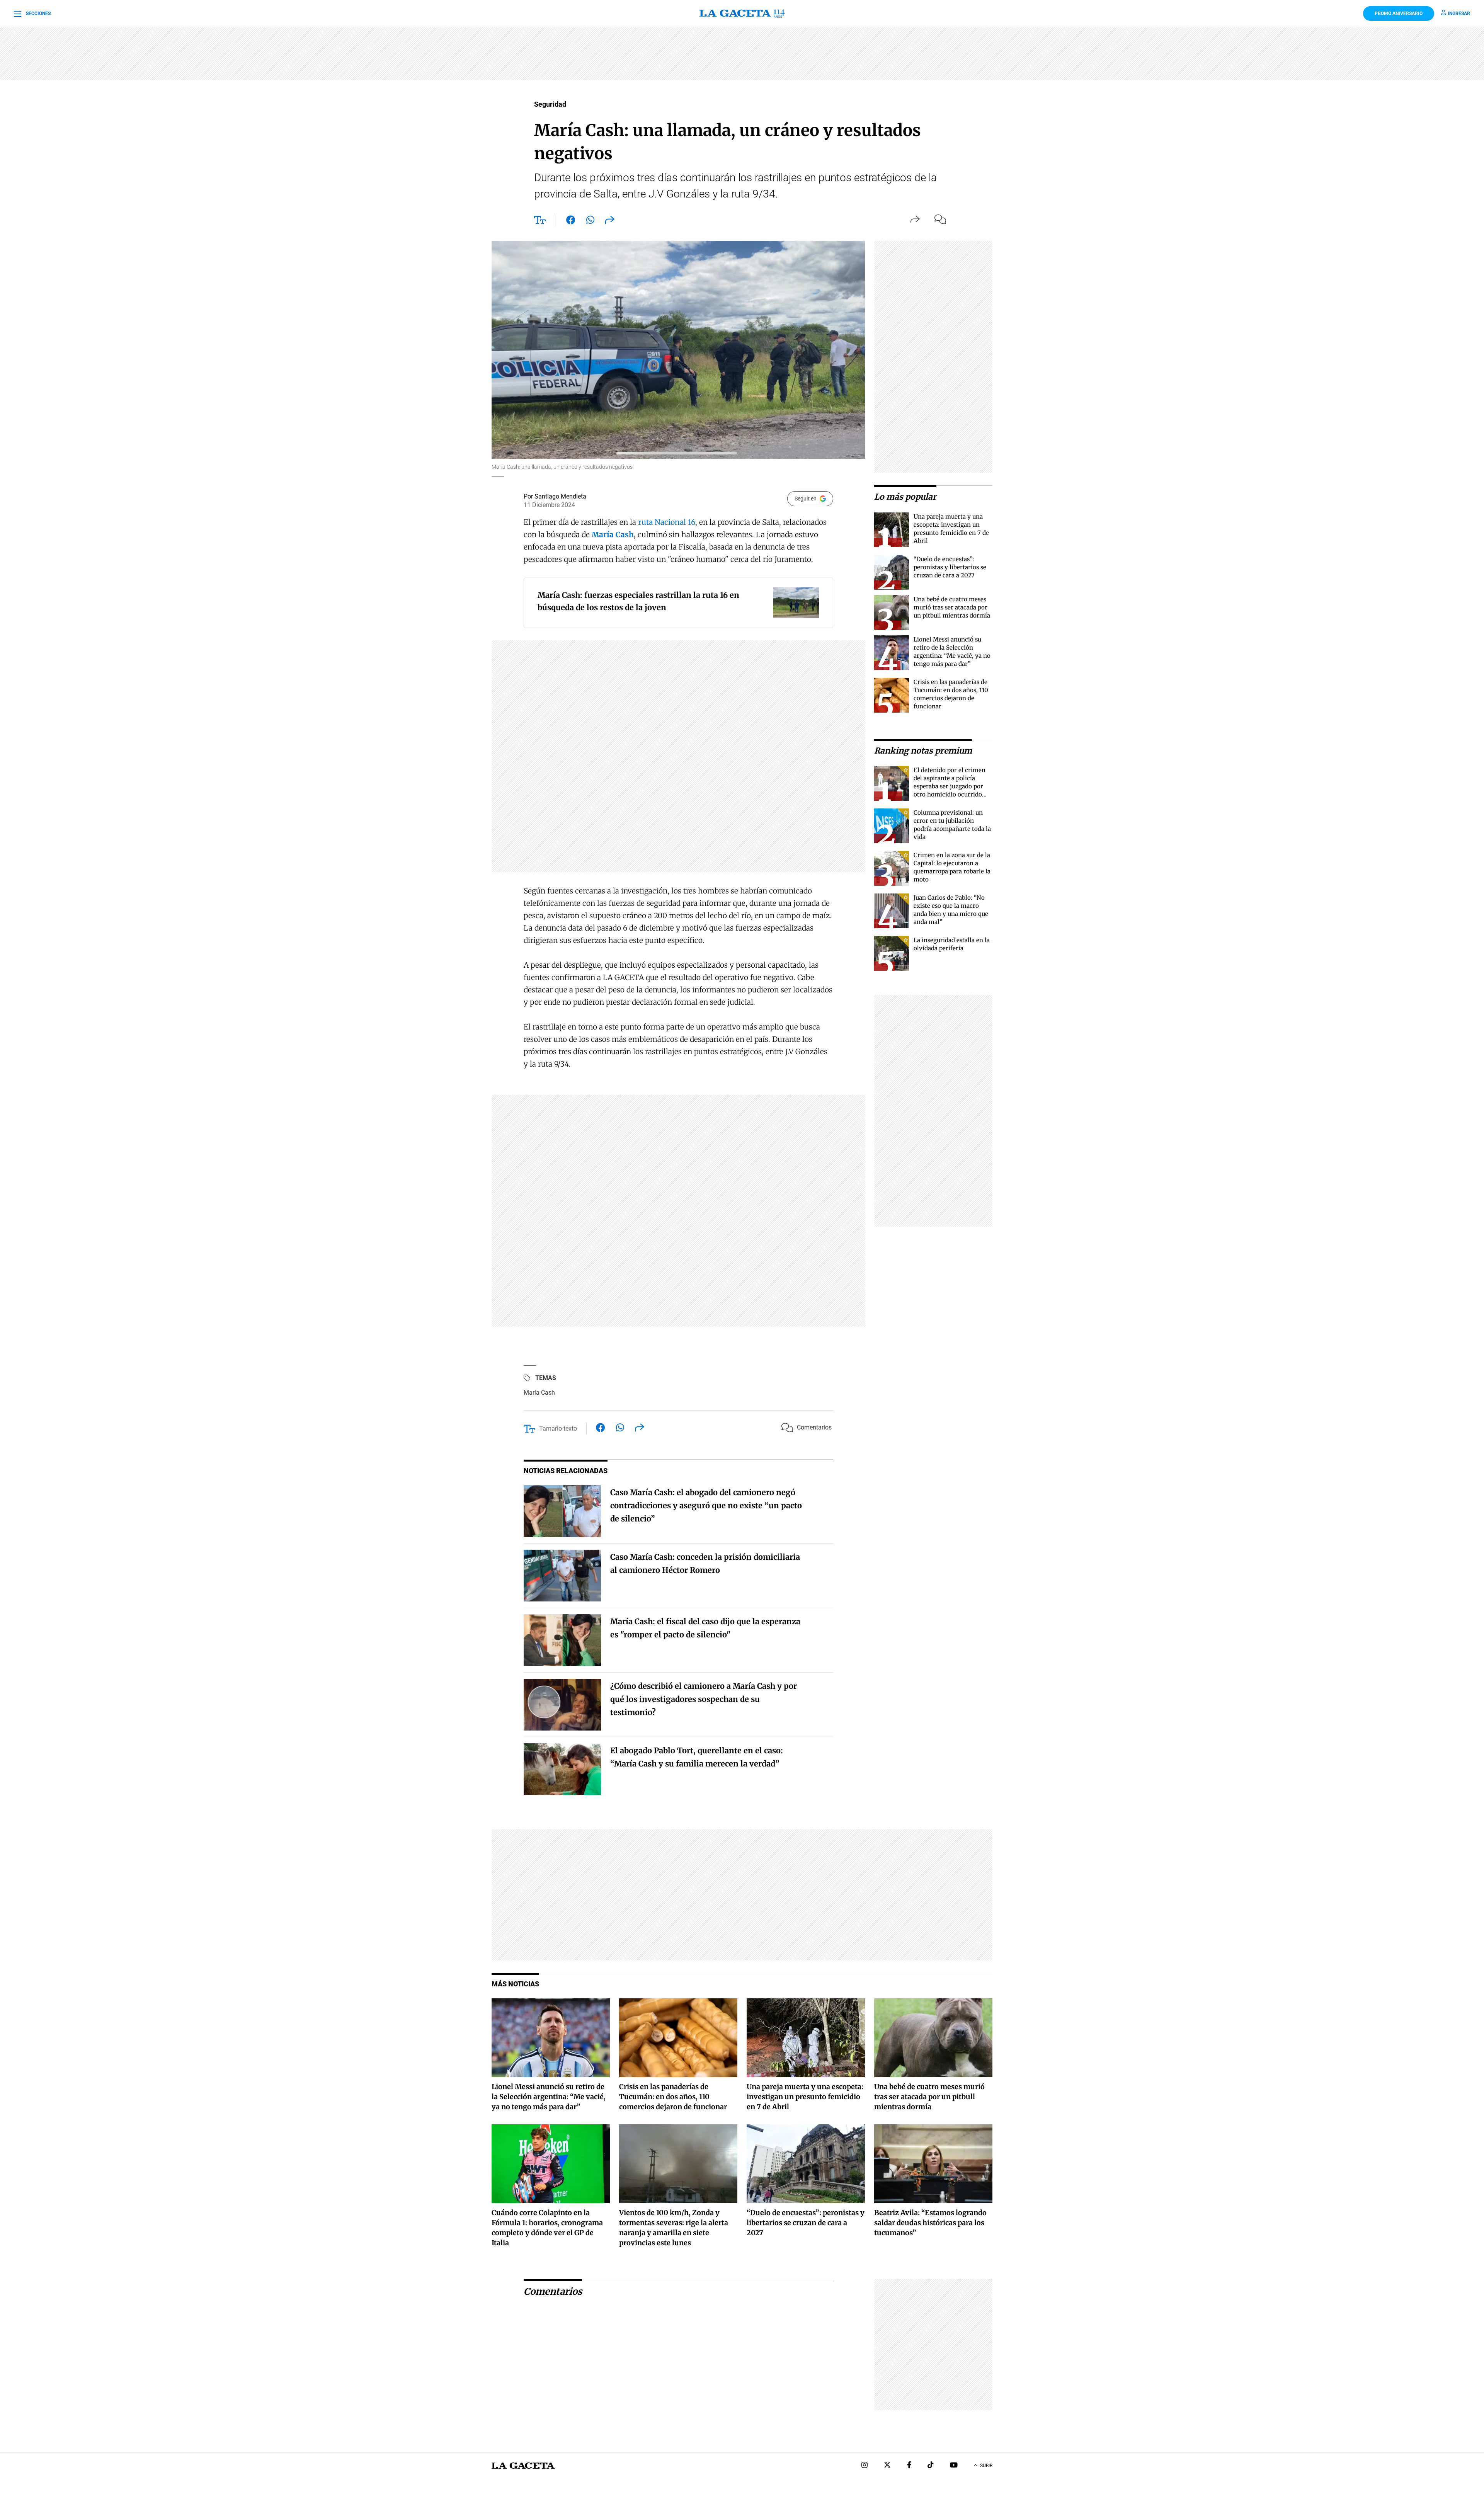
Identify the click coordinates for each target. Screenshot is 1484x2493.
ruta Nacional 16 (667, 522)
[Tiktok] (931, 2466)
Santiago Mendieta (560, 496)
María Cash (539, 1393)
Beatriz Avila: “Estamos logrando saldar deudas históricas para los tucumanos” (930, 2223)
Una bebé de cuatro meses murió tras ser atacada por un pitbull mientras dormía (952, 607)
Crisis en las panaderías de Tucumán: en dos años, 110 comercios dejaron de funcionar (673, 2097)
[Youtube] (954, 2466)
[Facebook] (909, 2466)
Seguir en (806, 499)
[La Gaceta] (742, 14)
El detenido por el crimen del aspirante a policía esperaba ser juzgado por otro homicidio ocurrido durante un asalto (950, 786)
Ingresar (1459, 14)
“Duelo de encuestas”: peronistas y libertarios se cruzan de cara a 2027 (950, 567)
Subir (986, 2466)
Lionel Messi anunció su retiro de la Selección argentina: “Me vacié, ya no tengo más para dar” (549, 2097)
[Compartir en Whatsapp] (590, 221)
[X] (887, 2466)
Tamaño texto (558, 1429)
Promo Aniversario (1399, 14)
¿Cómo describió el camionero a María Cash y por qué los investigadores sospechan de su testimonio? (704, 1699)
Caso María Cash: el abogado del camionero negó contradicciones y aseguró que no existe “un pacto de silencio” (706, 1505)
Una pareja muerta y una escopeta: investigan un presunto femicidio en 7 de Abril (805, 2097)
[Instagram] (865, 2466)
